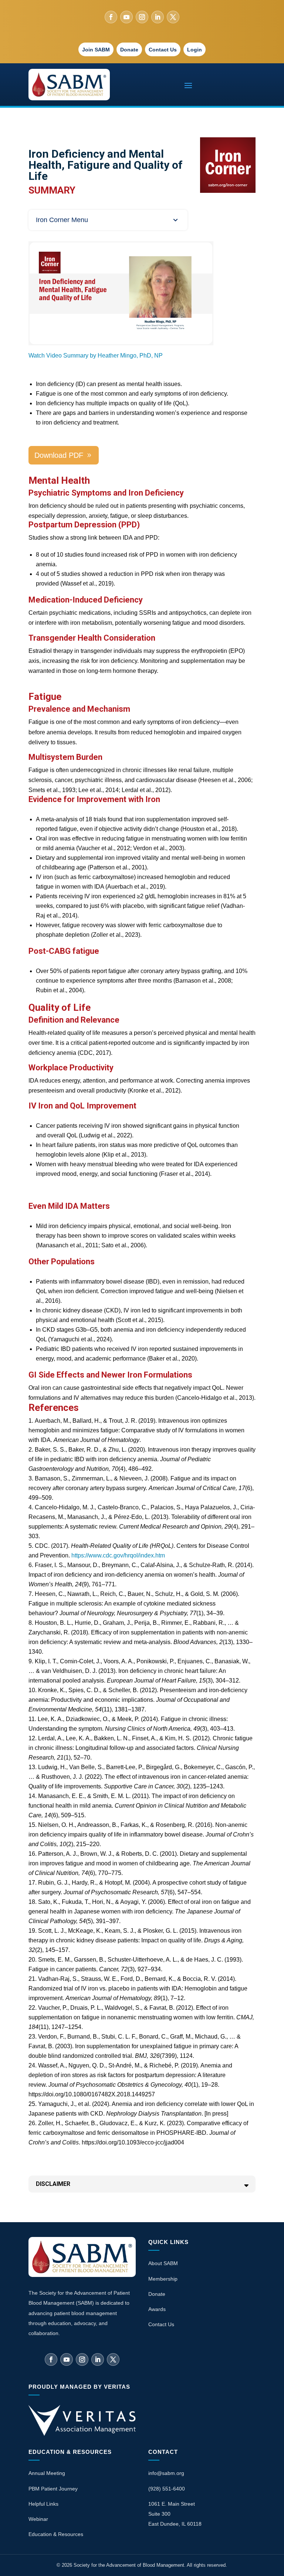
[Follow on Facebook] (111, 17)
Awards (157, 2309)
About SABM (163, 2263)
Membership (163, 2279)
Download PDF (59, 455)
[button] (108, 220)
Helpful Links (43, 2504)
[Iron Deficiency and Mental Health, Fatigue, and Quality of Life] (121, 342)
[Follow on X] (173, 17)
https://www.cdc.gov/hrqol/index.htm (118, 1555)
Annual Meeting (47, 2473)
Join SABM (96, 50)
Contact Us (163, 50)
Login (195, 50)
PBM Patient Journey (53, 2489)
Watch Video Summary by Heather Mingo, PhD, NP (96, 355)
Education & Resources (56, 2534)
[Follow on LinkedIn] (158, 17)
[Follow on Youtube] (126, 17)
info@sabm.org (166, 2473)
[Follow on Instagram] (142, 17)
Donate (129, 50)
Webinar (38, 2519)
